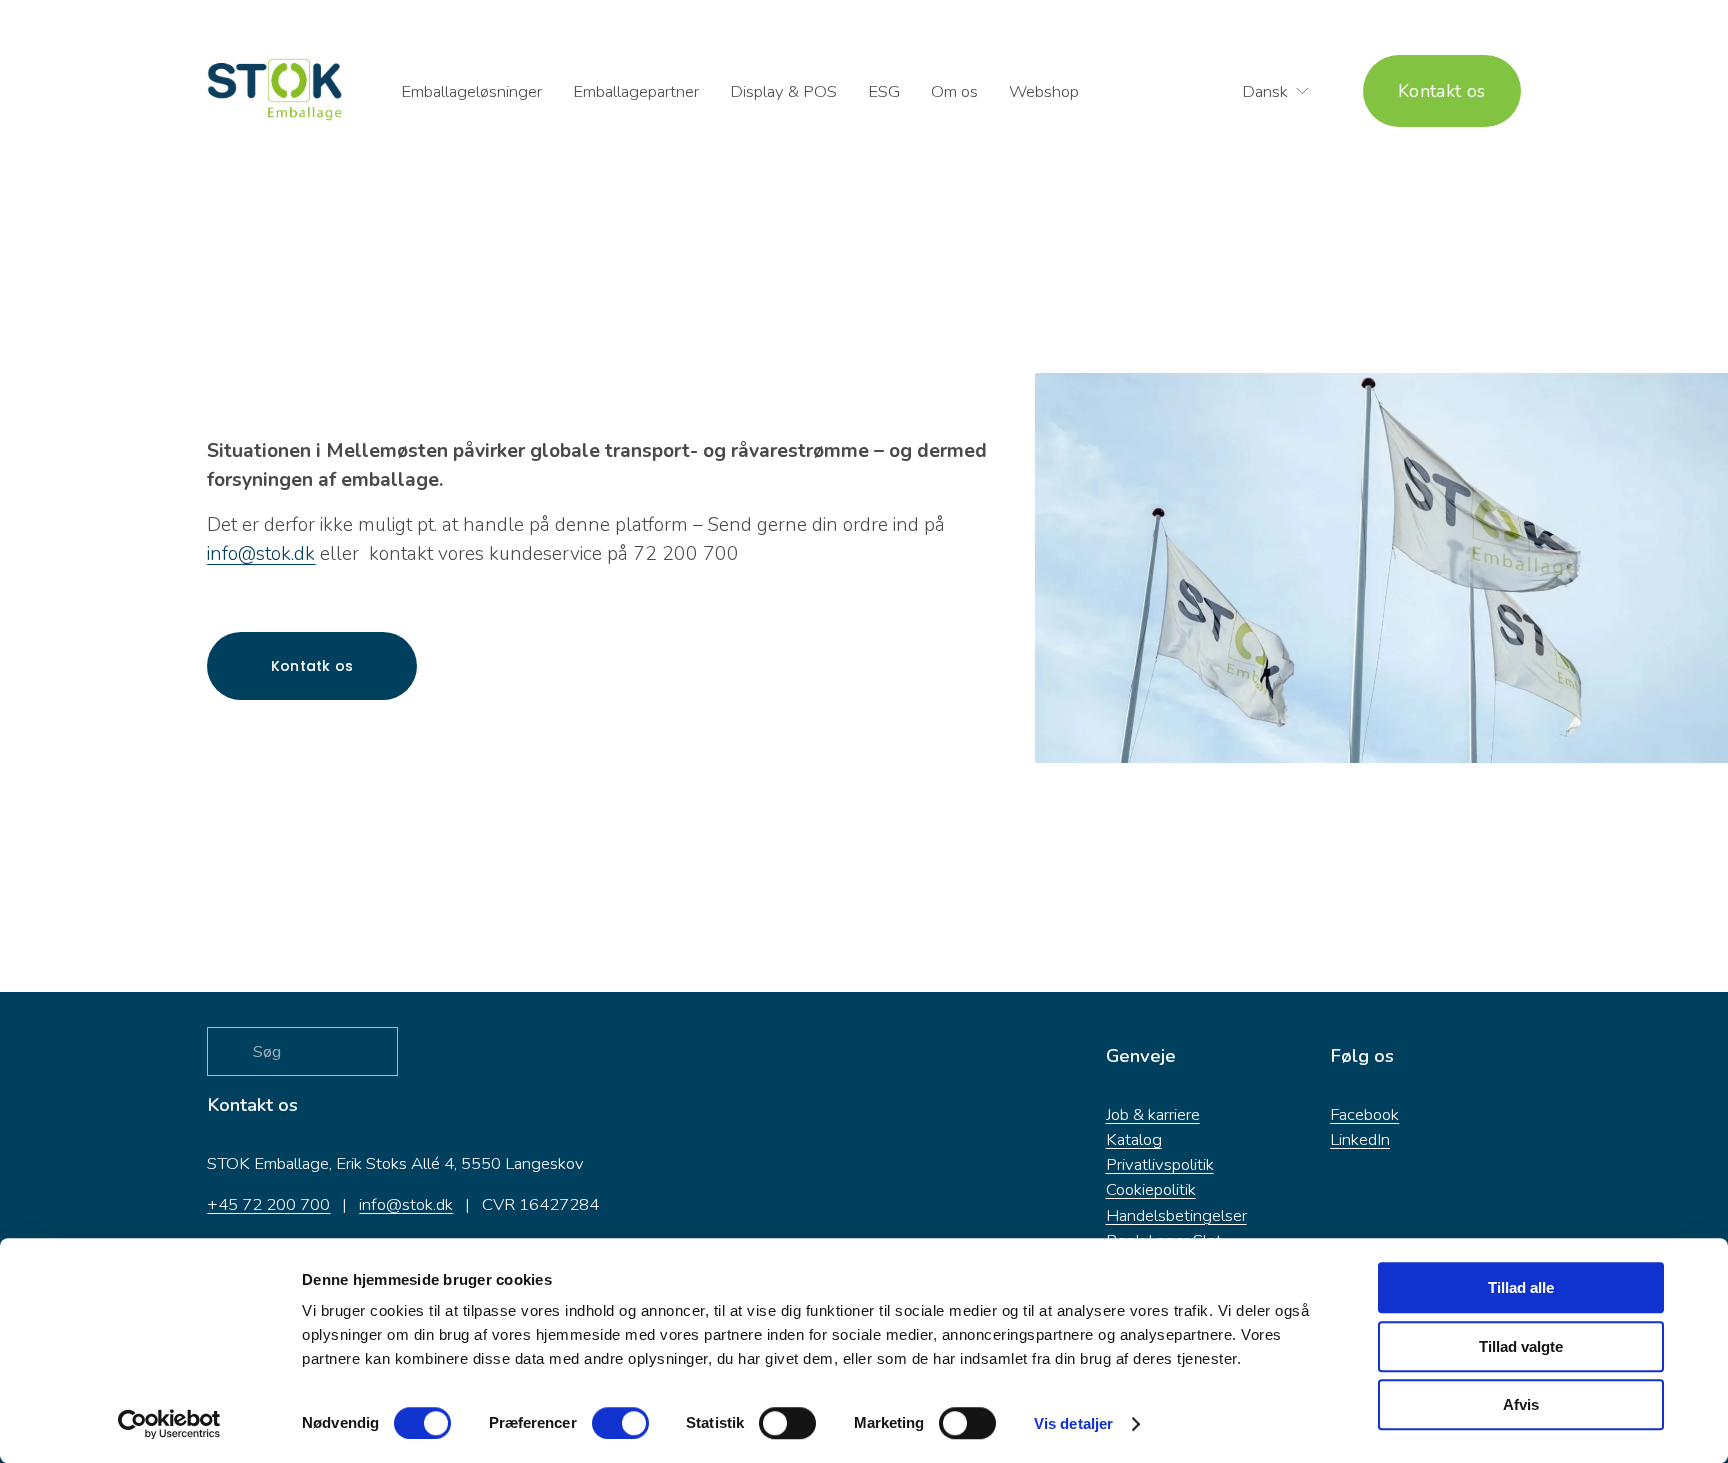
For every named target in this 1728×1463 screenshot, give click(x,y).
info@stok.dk (406, 1204)
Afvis (1521, 1404)
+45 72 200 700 (268, 1204)
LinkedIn (1360, 1139)
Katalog (1134, 1139)
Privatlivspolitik (1160, 1164)
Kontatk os (312, 666)
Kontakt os (1442, 91)
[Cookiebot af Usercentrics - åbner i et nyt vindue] (169, 1424)
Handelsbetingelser (1176, 1215)
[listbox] (1262, 91)
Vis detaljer (1073, 1423)
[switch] (620, 1423)
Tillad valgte (1521, 1346)
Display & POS (783, 91)
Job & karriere (1153, 1114)
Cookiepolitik (1151, 1189)
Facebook (1364, 1114)
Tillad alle (1521, 1287)
